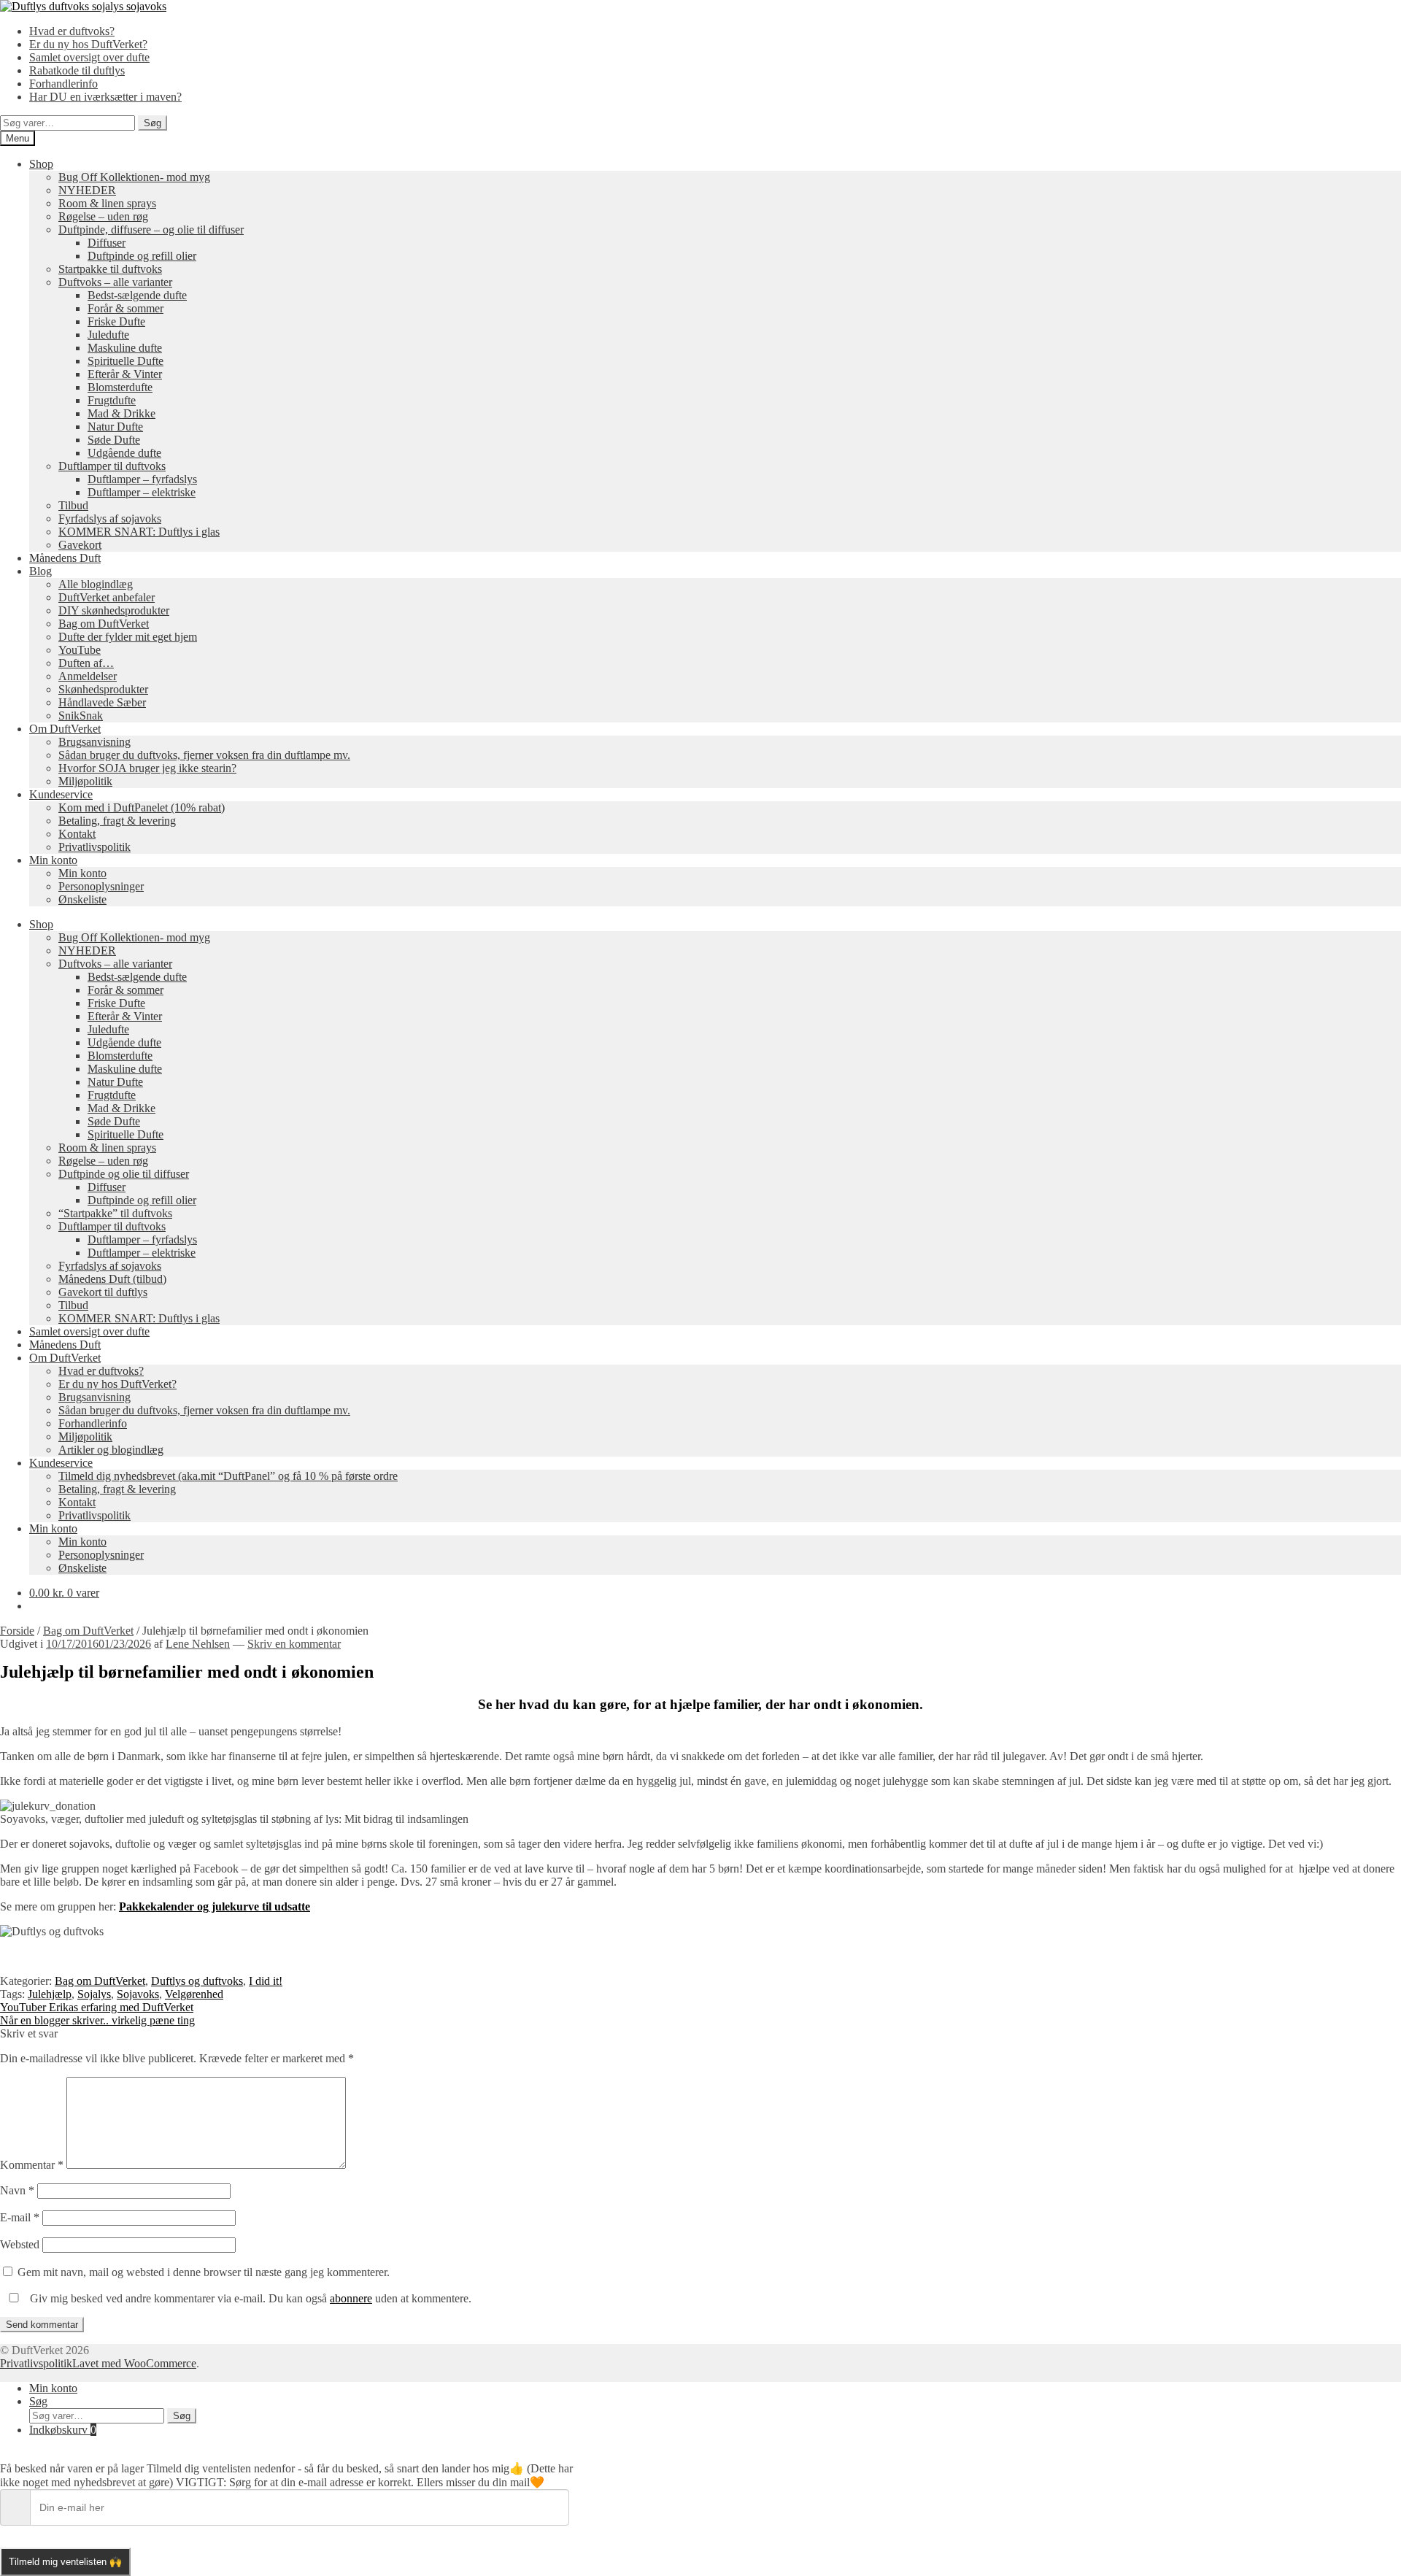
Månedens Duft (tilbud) (112, 1279)
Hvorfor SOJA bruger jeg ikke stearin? (147, 768)
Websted (20, 2244)
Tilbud (73, 505)
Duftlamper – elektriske (142, 492)
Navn (17, 2190)
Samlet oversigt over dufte (89, 57)
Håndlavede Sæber (102, 702)
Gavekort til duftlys (103, 1292)
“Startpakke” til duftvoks (115, 1213)
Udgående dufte (124, 453)
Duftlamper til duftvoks (112, 466)
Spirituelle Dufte (126, 361)
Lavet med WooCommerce (134, 2363)
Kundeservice (61, 794)
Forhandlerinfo (63, 84)
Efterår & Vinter (125, 374)
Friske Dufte (116, 321)
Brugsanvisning (94, 742)
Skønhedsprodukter (103, 689)
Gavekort (80, 545)
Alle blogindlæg (96, 584)
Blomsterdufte (120, 387)
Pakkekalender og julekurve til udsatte (215, 1906)
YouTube (80, 650)
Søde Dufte (114, 440)
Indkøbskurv (63, 2430)
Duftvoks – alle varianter (115, 282)
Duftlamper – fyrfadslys (142, 479)
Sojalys (94, 1994)
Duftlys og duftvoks (197, 1981)
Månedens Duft (65, 558)
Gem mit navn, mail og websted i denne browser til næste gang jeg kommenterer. (204, 2272)
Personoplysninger (101, 886)
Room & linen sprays (107, 203)
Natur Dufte (115, 427)
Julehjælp (50, 1994)
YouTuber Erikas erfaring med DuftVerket (97, 2007)
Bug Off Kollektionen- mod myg (134, 177)
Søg (153, 123)
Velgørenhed (194, 1994)
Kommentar (32, 2165)
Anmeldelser (88, 676)
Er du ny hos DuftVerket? (88, 44)
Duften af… (86, 663)
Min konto (53, 860)
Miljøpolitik (85, 781)
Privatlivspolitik (94, 847)
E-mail (20, 2217)
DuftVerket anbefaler (107, 597)
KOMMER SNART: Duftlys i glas (139, 532)
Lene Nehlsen (198, 1644)
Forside (17, 1631)
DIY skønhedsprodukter (114, 610)
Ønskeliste (82, 899)
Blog (40, 571)
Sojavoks (138, 1994)
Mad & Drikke (121, 413)
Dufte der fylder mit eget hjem (128, 637)
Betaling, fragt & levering (117, 821)
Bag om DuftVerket (104, 624)
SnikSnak (81, 716)
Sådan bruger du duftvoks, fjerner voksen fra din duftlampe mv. (204, 755)
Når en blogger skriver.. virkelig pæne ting (97, 2020)
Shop (41, 164)
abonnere (351, 2298)
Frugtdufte (112, 400)
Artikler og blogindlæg (111, 1450)
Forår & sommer (126, 308)
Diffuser (107, 243)
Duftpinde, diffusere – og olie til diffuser (151, 230)
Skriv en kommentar (294, 1644)
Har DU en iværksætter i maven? (105, 97)
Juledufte (108, 335)
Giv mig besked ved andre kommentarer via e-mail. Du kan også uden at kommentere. (249, 2298)
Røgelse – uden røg (103, 216)
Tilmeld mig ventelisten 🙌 (65, 2562)
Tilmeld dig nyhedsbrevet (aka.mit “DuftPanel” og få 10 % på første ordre (228, 1476)
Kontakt (77, 834)
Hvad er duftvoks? (72, 31)
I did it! (266, 1981)
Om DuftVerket (65, 729)
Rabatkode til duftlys (77, 70)
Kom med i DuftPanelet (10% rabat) (142, 807)
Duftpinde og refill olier (142, 256)
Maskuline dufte (125, 348)
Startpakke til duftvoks (110, 269)
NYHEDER (87, 190)
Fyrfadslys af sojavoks (110, 518)
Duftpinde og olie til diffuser (124, 1174)
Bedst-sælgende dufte (137, 295)
